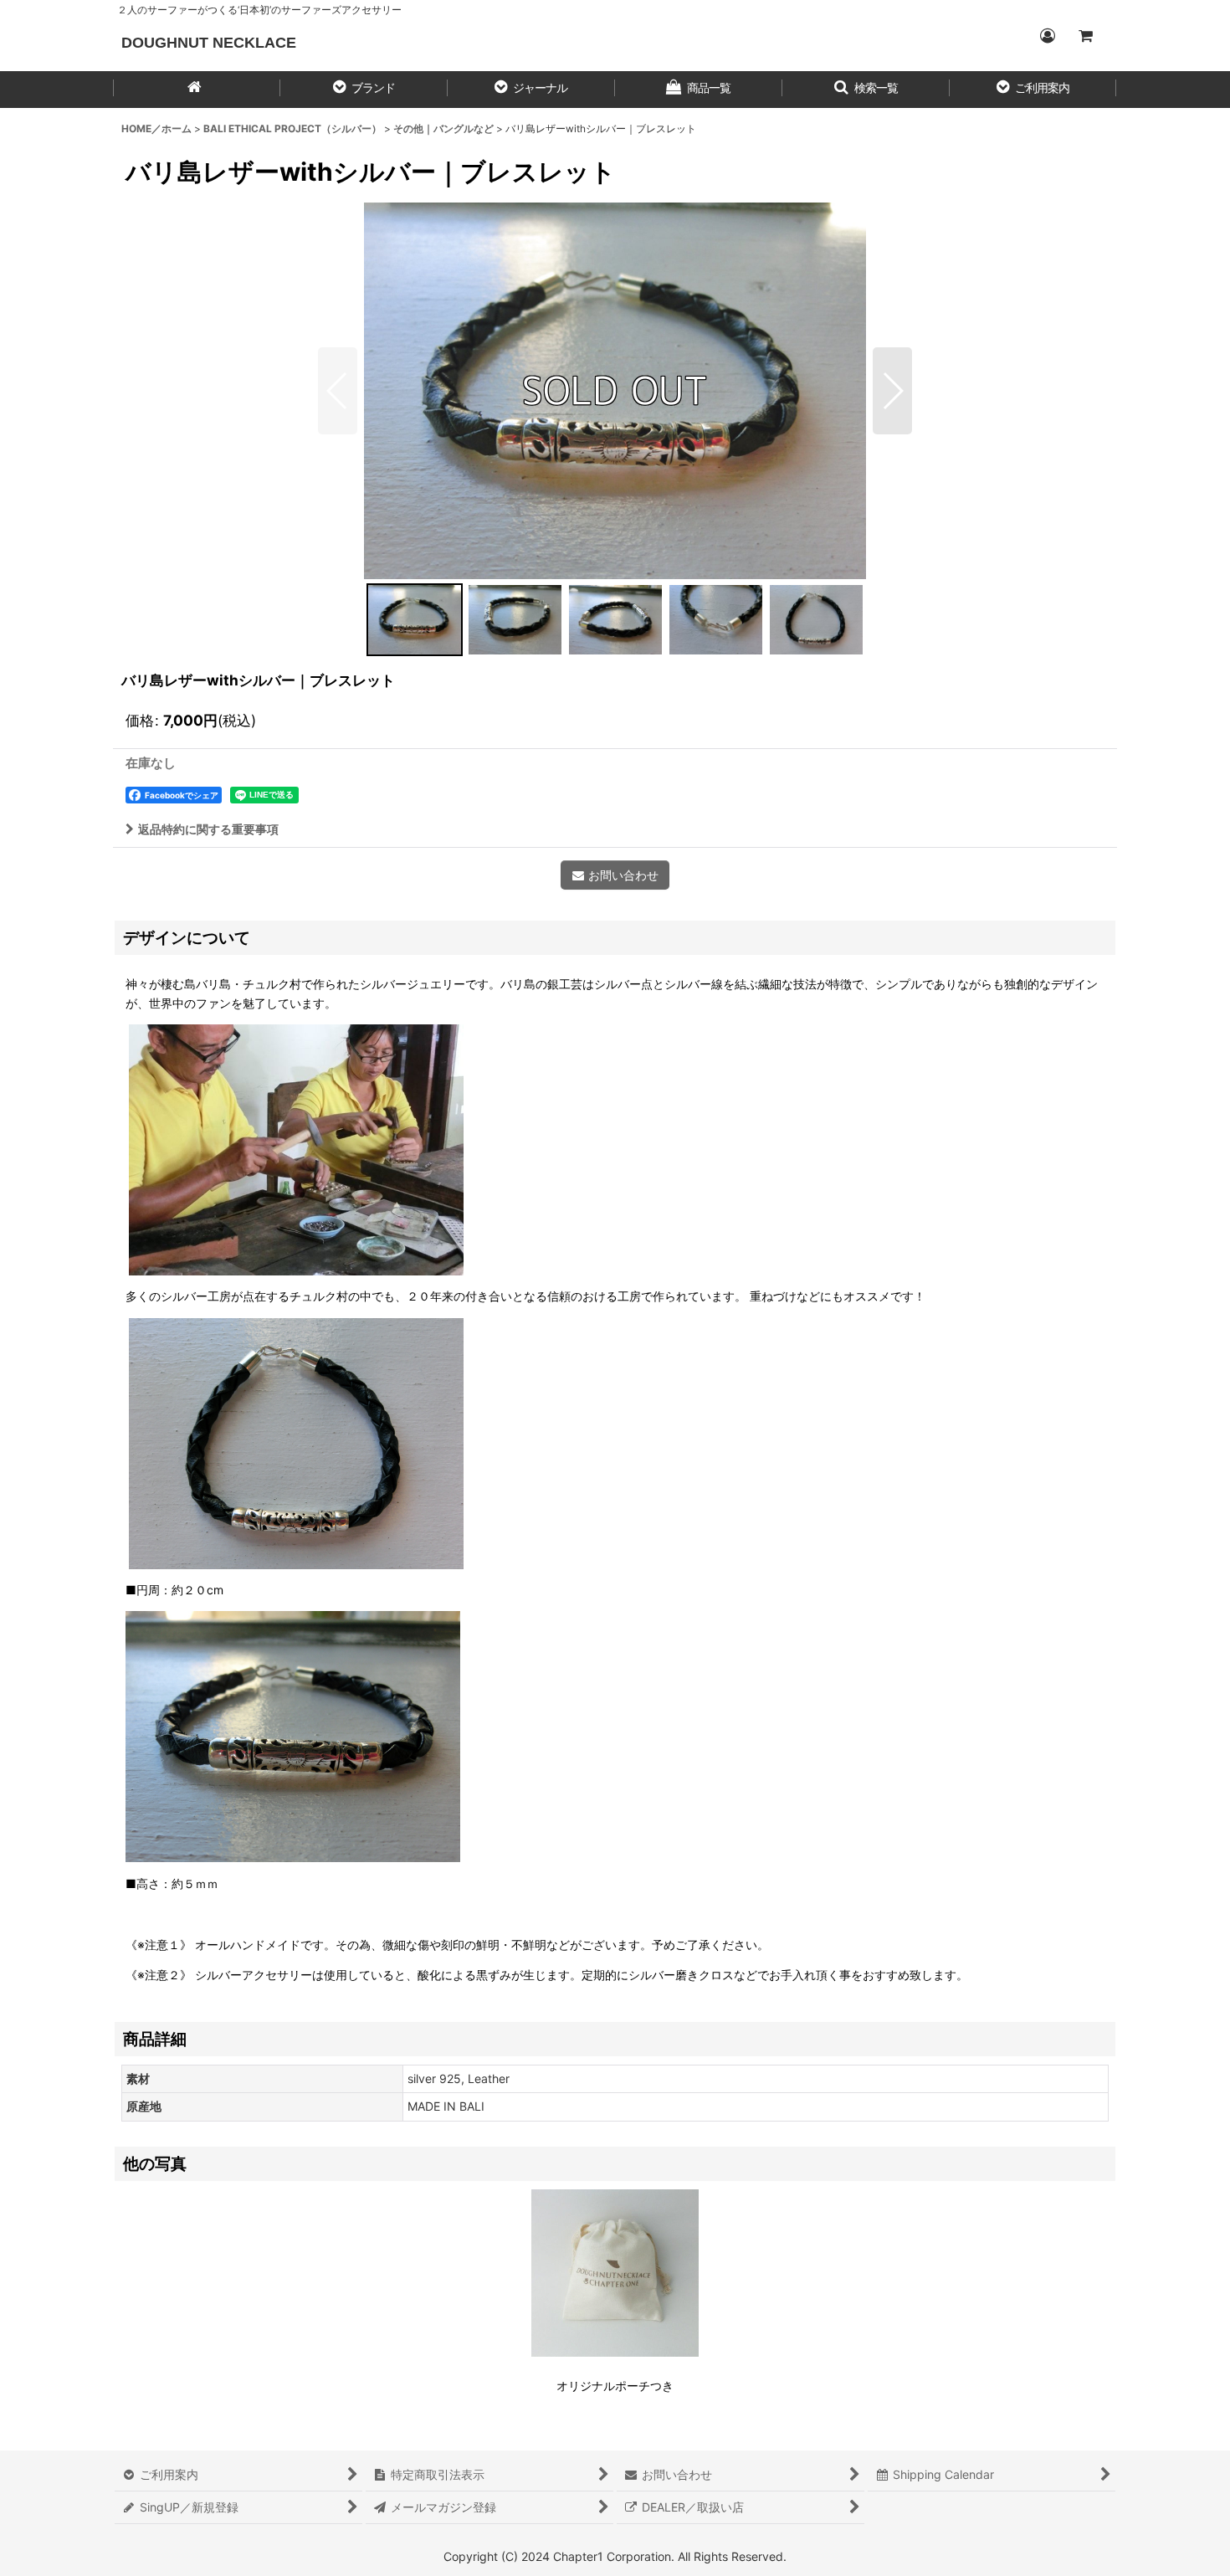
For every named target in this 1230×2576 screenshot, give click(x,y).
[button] (364, 90)
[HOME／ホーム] (197, 90)
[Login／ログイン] (1047, 36)
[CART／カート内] (1085, 36)
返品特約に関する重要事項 (208, 829)
